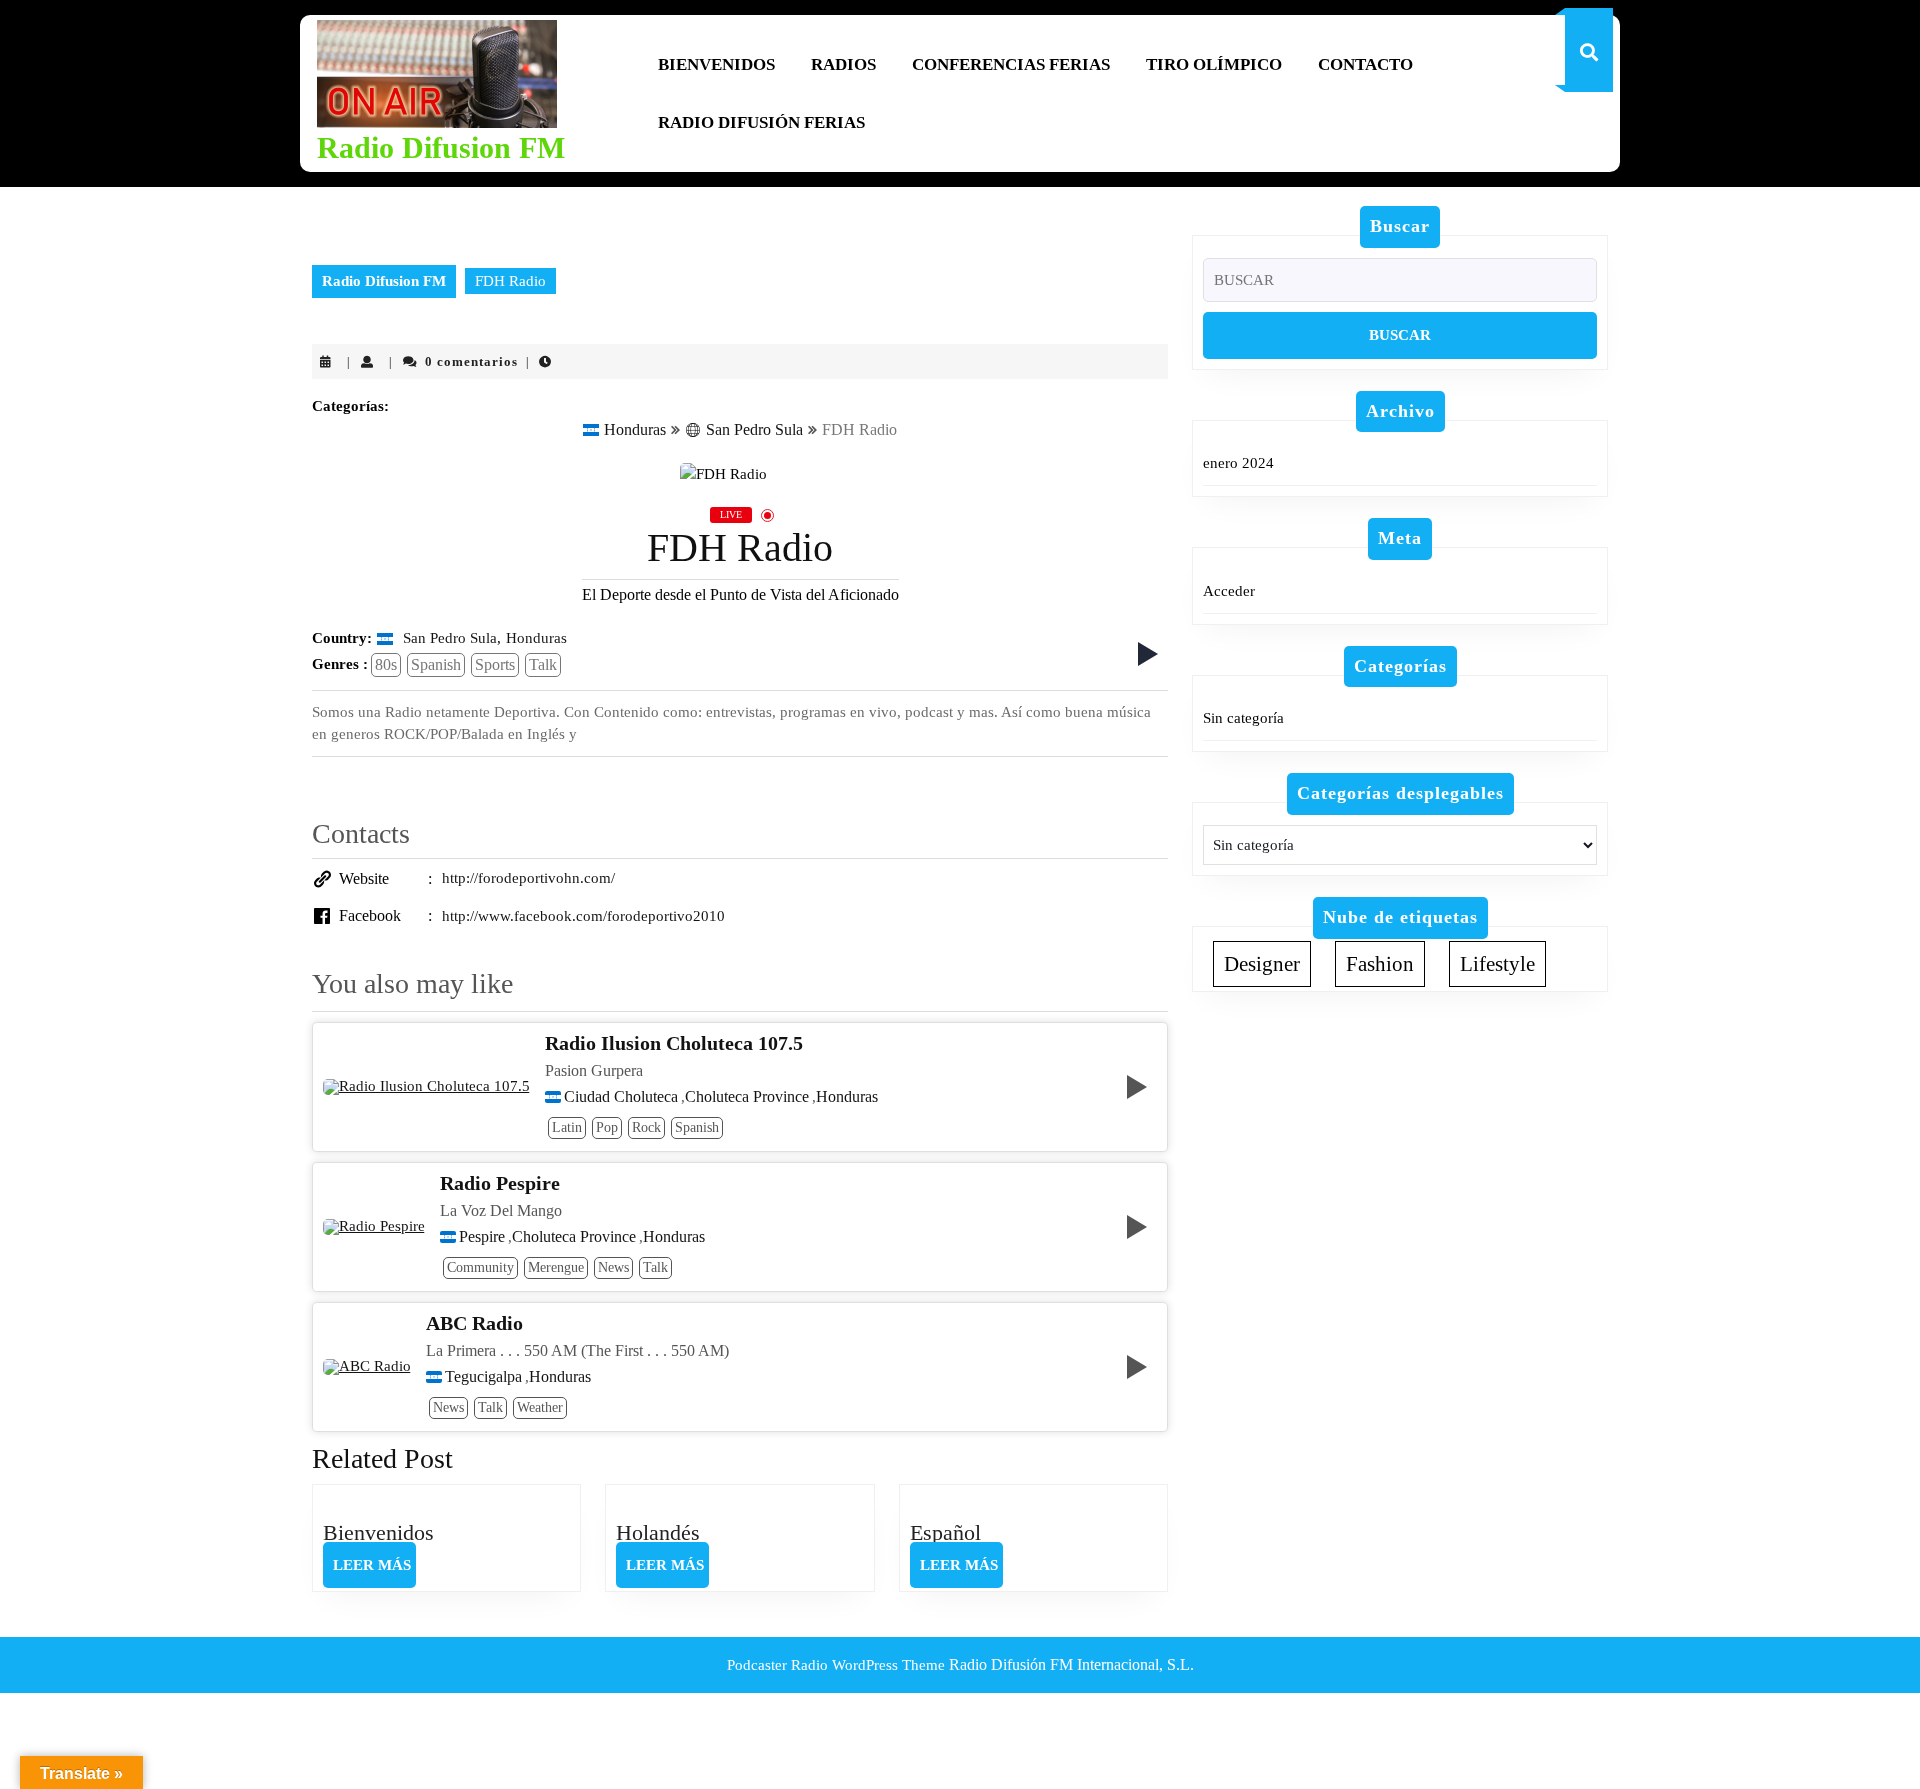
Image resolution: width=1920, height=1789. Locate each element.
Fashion (1380, 964)
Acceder (1229, 591)
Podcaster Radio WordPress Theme (836, 1665)
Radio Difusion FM (441, 147)
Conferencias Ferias (1011, 64)
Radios (843, 64)
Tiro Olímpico (1214, 64)
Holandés (658, 1532)
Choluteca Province (747, 1097)
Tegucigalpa (483, 1377)
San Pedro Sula (754, 429)
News (613, 1267)
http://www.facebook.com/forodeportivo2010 (583, 916)
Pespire (482, 1237)
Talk (543, 664)
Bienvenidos (716, 64)
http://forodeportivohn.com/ (528, 878)
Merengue (556, 1267)
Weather (540, 1407)
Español (945, 1532)
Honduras (635, 429)
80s (386, 664)
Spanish (436, 664)
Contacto (1365, 64)
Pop (607, 1127)
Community (480, 1267)
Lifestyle (1497, 964)
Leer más (374, 1572)
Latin (567, 1127)
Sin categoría (1243, 718)
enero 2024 (1238, 463)
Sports (495, 664)
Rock (646, 1127)
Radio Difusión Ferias (761, 122)
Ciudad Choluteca (621, 1097)
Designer (1262, 964)
